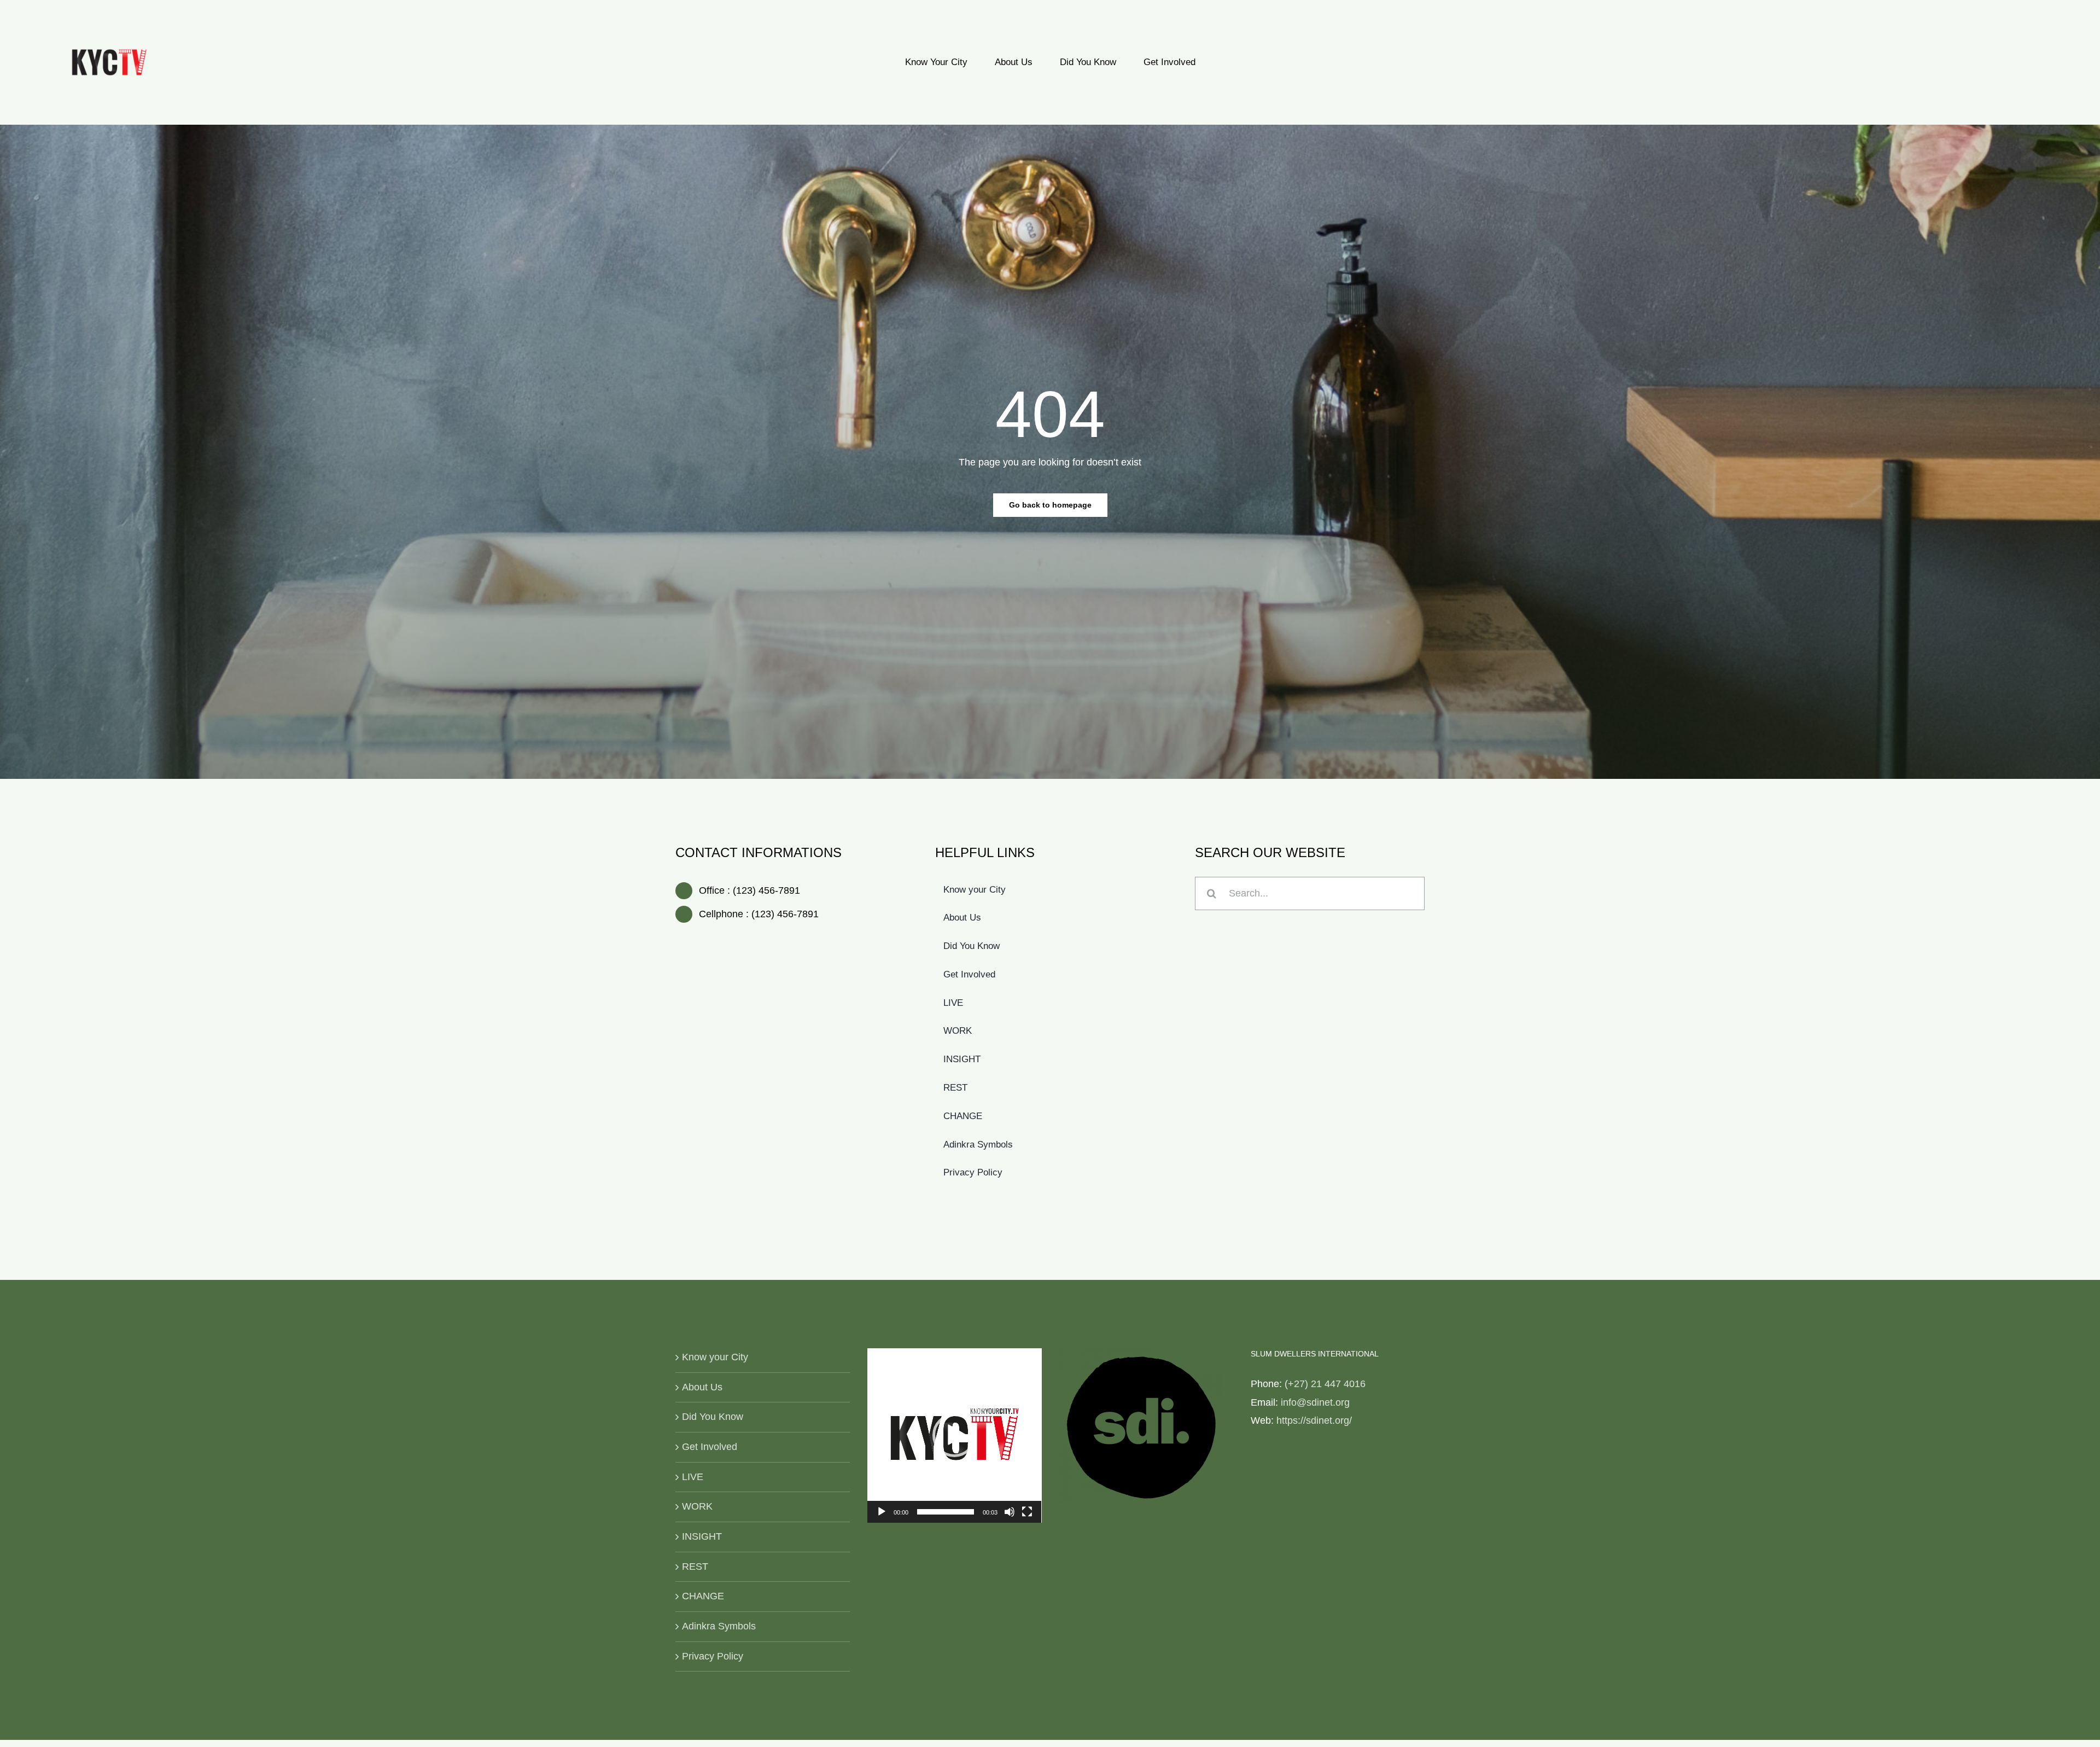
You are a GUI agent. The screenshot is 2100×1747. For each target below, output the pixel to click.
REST (695, 1567)
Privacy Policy (713, 1656)
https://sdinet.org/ (1314, 1420)
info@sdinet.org (1315, 1402)
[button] (954, 1435)
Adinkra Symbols (719, 1626)
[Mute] (1010, 1512)
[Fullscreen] (1027, 1512)
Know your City (715, 1357)
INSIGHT (702, 1536)
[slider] (946, 1512)
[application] (955, 1436)
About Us (702, 1387)
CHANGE (703, 1596)
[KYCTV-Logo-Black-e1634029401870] (109, 54)
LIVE (693, 1477)
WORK (697, 1506)
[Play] (882, 1512)
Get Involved (710, 1447)
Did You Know (713, 1417)
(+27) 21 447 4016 (1325, 1384)
